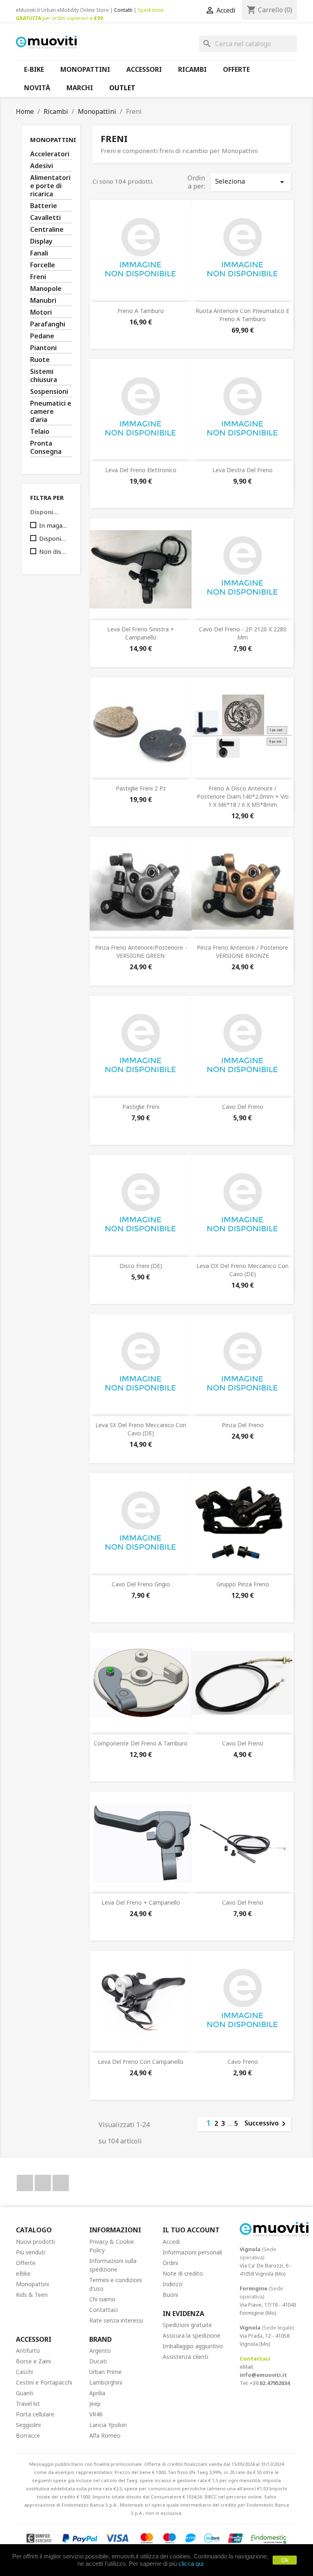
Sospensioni (49, 392)
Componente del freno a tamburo (141, 1743)
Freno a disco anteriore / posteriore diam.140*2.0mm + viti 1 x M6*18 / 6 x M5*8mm (243, 796)
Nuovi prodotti (35, 2242)
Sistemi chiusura (44, 376)
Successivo (267, 2124)
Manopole (46, 289)
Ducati (98, 2361)
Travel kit (28, 2404)
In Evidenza (183, 2314)
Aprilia (97, 2393)
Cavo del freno (243, 1107)
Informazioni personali (192, 2252)
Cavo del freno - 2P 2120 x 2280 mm (243, 633)
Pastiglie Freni (141, 1107)
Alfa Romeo (105, 2435)
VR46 (96, 2414)
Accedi (171, 2242)
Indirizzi (173, 2284)
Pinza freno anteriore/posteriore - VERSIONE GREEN (141, 952)
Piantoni (43, 348)
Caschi (24, 2372)
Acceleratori (50, 154)
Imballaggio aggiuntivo (193, 2346)
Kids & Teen (32, 2295)
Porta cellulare (35, 2414)
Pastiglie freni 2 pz (141, 788)
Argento (100, 2351)
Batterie (44, 206)
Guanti (25, 2393)
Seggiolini (28, 2425)
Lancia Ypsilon (108, 2425)
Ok (285, 2560)
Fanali (39, 253)
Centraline (47, 230)
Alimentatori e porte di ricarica (50, 186)
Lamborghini (106, 2382)
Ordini (170, 2263)
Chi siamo (102, 2299)
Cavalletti (45, 218)
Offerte (26, 2263)
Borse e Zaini (33, 2361)
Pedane (42, 336)
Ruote (40, 360)
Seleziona (251, 182)
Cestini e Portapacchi (44, 2382)
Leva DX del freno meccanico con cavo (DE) (242, 1270)
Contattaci (104, 2310)
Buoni (170, 2295)
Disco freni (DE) (141, 1266)
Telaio (40, 432)
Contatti (123, 10)
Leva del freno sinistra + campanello (141, 633)
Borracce (28, 2435)
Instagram (61, 2183)
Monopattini (53, 140)
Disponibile (54, 538)
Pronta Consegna (46, 447)
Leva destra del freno (242, 470)
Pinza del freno (243, 1425)
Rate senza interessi (116, 2320)
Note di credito (183, 2273)
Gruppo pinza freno (243, 1584)
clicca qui (191, 2564)
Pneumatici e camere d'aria (51, 412)
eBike (23, 2273)
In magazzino (54, 525)
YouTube (43, 2183)
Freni (38, 277)
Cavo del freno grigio (141, 1584)
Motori (41, 312)
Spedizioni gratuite (187, 2325)
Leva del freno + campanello (141, 1902)
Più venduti (31, 2252)
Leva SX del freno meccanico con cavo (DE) (141, 1429)
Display (41, 241)
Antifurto (28, 2351)
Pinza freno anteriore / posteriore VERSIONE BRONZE (242, 952)
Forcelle (43, 265)
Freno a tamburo (141, 311)
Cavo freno (243, 2062)
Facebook (25, 2183)
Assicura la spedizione (192, 2335)
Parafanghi (48, 324)
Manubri (43, 301)
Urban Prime (106, 2372)
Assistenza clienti (185, 2357)
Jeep (95, 2404)
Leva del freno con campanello (141, 2062)
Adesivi (42, 166)
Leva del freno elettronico (141, 470)
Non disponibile (54, 551)
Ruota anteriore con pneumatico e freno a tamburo (242, 315)
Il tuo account (191, 2230)
